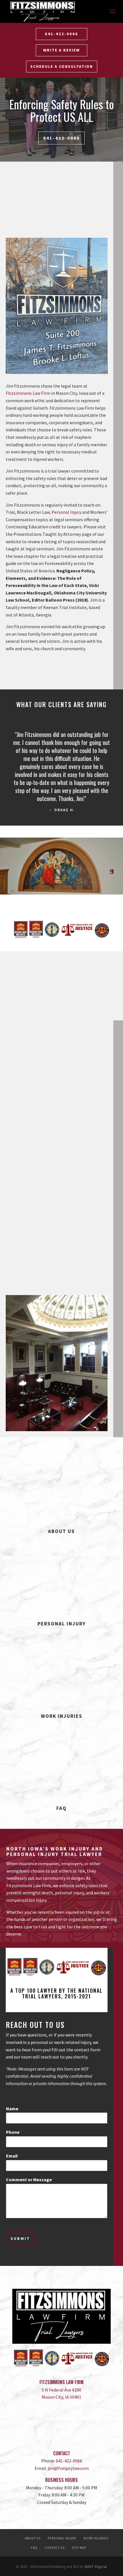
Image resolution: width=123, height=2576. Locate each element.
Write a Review (61, 2434)
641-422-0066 (61, 34)
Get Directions (61, 2416)
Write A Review (61, 50)
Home (13, 2538)
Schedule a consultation (62, 66)
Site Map (79, 2548)
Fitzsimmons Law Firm (28, 393)
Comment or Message (30, 2180)
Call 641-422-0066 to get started (56, 668)
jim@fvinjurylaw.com (68, 2468)
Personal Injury (66, 512)
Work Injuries (96, 2538)
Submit (20, 2238)
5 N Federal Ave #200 (61, 2390)
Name (14, 2109)
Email (13, 2156)
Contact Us (55, 2548)
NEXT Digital (96, 2567)
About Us (33, 2538)
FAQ (34, 2548)
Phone (14, 2132)
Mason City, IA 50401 (61, 2397)
